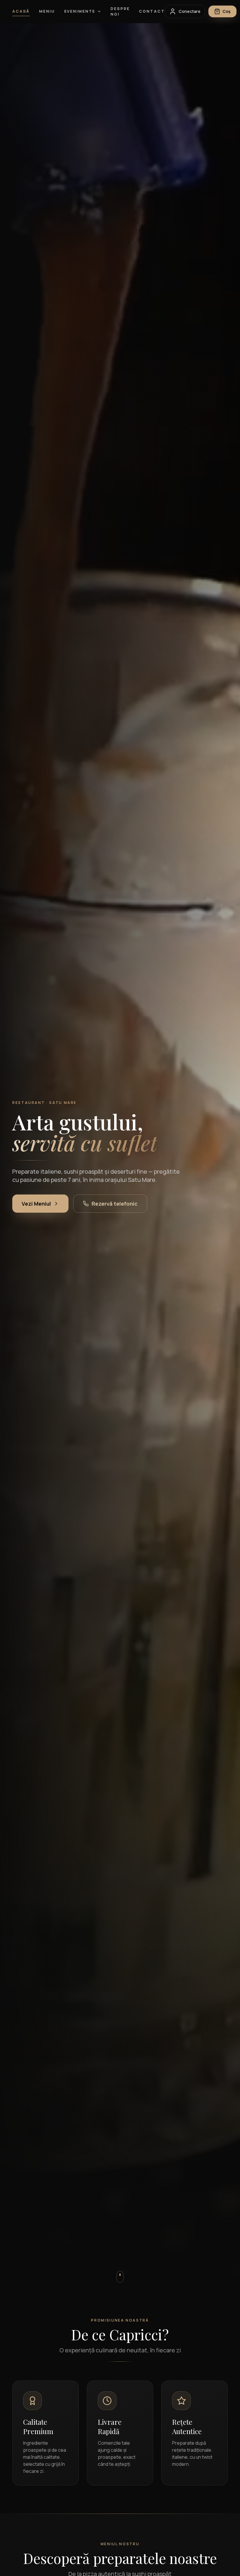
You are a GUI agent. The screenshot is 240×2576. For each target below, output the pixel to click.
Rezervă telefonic (115, 1204)
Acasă (21, 11)
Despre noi (120, 11)
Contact (152, 11)
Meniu (47, 11)
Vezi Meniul (36, 1204)
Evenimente (80, 11)
